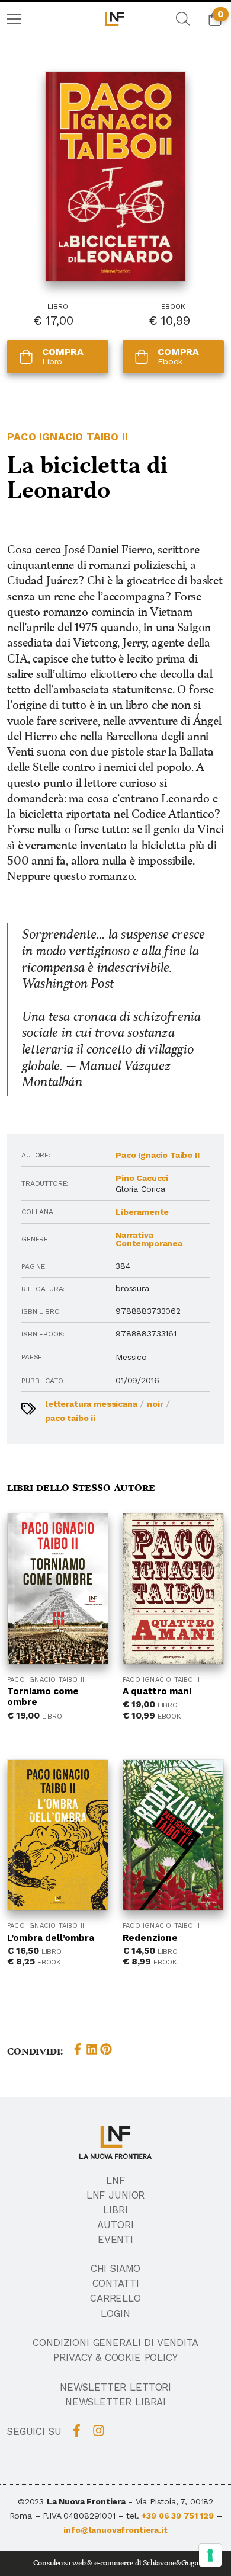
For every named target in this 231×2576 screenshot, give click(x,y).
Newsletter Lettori (115, 2387)
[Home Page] (115, 19)
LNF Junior (115, 2195)
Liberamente (142, 1212)
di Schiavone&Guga (166, 2563)
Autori (115, 2225)
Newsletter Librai (115, 2402)
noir (155, 1404)
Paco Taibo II (70, 1418)
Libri (115, 2210)
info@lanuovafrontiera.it (115, 2530)
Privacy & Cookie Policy (115, 2357)
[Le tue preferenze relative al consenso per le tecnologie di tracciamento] (210, 2555)
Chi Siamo (116, 2268)
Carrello (115, 2298)
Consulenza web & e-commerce (84, 2563)
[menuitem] (14, 19)
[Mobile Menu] (14, 19)
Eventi (115, 2239)
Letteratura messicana (91, 1404)
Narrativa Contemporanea (149, 1239)
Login (115, 2313)
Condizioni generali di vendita (115, 2343)
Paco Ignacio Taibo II (68, 437)
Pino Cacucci (142, 1178)
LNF (115, 2180)
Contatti (116, 2283)
